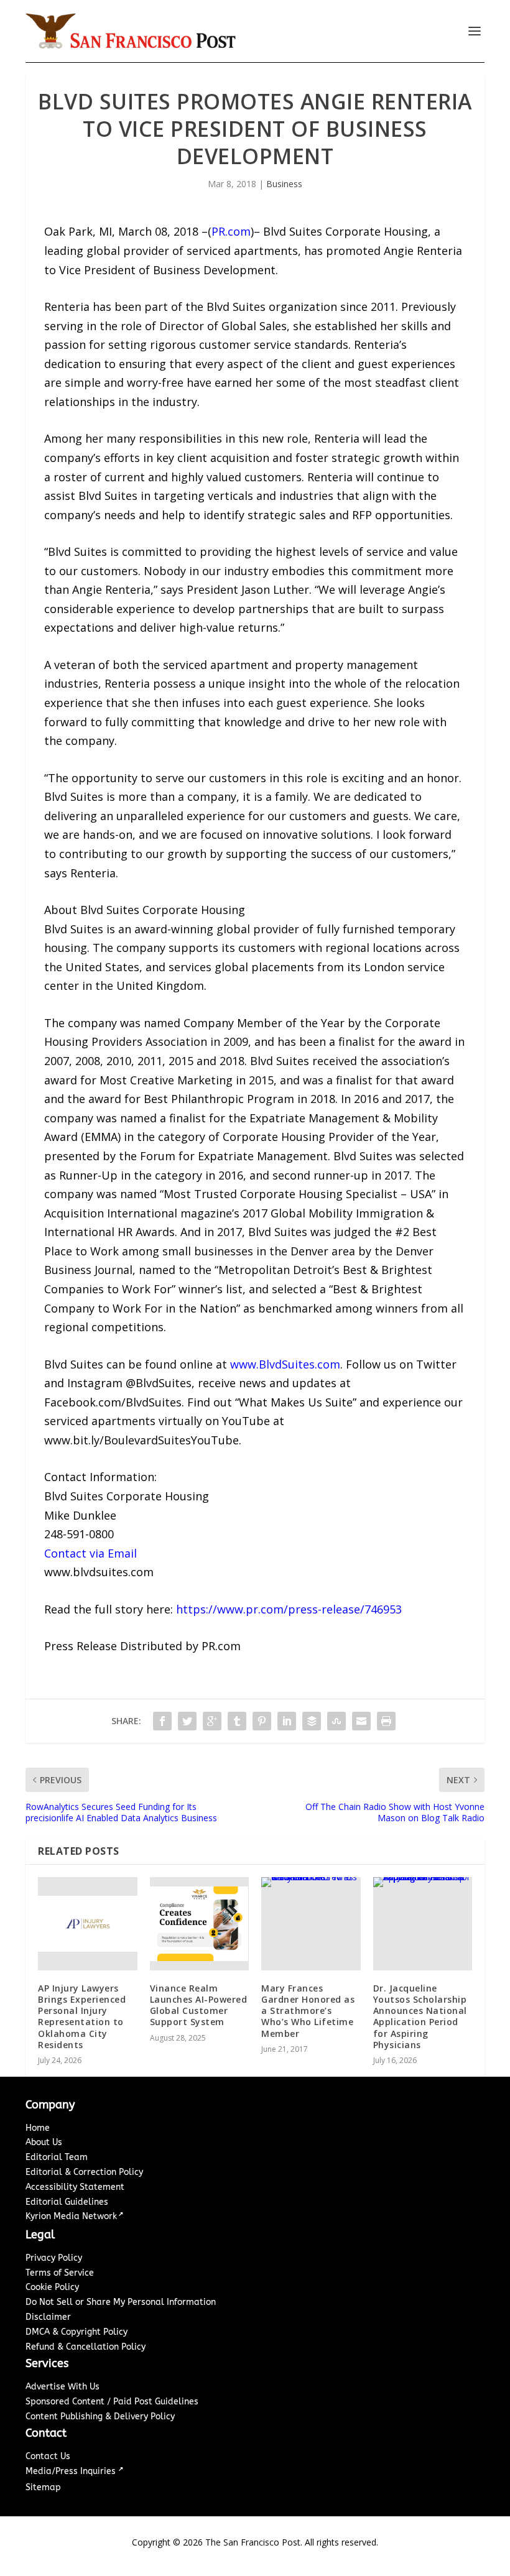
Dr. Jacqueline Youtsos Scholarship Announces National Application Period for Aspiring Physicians (420, 2016)
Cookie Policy (52, 2287)
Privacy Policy (54, 2258)
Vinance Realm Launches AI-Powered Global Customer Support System (199, 2005)
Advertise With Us (63, 2387)
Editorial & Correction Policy (84, 2172)
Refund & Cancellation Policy (86, 2347)
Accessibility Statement (75, 2187)
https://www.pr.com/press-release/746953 (289, 1609)
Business (284, 184)
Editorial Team (57, 2157)
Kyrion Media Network (71, 2216)
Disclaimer (48, 2317)
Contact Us (48, 2456)
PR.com (231, 231)
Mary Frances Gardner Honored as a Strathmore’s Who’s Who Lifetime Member (308, 2011)
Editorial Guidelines (67, 2202)
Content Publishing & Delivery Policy (100, 2417)
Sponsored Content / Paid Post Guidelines (112, 2402)
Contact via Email (90, 1553)
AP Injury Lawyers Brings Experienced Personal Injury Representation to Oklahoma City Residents (82, 2016)
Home (38, 2128)
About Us (44, 2142)
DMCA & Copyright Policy (76, 2332)
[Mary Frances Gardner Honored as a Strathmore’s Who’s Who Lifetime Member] (311, 1924)
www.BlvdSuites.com (285, 1364)
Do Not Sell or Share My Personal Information (121, 2302)
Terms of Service (60, 2273)
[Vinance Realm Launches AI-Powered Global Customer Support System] (200, 1924)
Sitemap (43, 2487)
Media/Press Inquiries (72, 2471)
